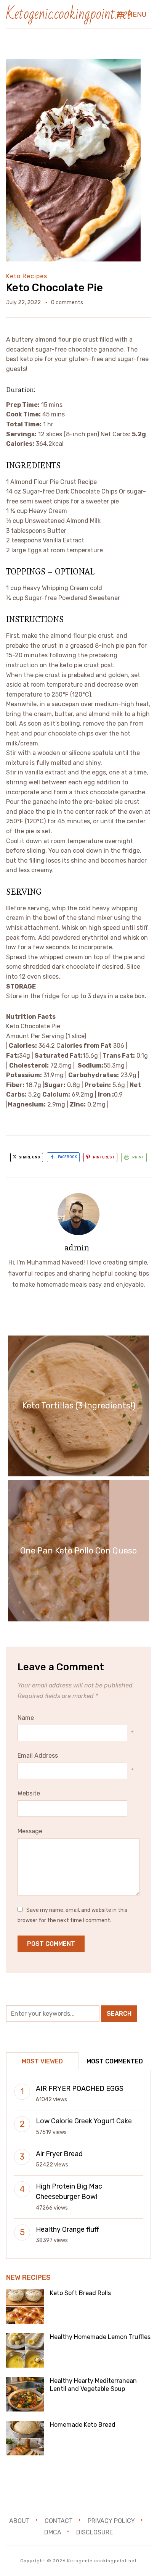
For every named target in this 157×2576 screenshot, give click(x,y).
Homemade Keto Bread (83, 2425)
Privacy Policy (111, 2521)
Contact (59, 2521)
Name (26, 1718)
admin (77, 1247)
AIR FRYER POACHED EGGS (80, 2089)
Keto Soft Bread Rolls (80, 2293)
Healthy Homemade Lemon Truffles (100, 2337)
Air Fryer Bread (59, 2154)
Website (29, 1793)
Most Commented (115, 2061)
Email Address (38, 1756)
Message (30, 1831)
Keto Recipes (27, 276)
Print (138, 1157)
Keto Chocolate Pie (54, 288)
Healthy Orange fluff (67, 2229)
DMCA (53, 2532)
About (19, 2521)
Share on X (29, 1157)
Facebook (67, 1157)
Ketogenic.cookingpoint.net (69, 14)
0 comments (67, 302)
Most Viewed (42, 2061)
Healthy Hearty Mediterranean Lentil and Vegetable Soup (93, 2385)
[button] (132, 15)
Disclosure (95, 2532)
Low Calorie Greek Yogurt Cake (84, 2121)
